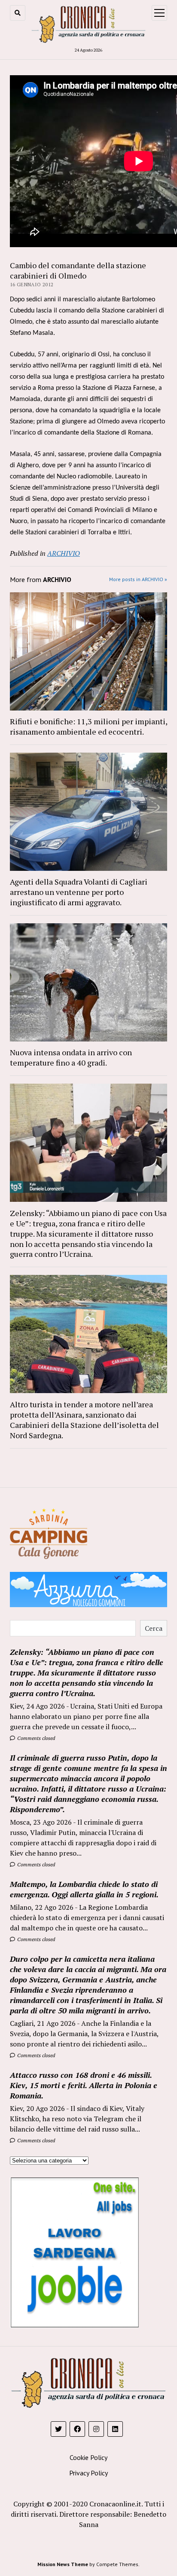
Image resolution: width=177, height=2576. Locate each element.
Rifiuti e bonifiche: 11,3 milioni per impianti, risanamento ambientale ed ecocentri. (88, 726)
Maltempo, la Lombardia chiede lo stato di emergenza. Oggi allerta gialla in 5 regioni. (84, 1889)
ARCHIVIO (64, 553)
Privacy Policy (88, 2473)
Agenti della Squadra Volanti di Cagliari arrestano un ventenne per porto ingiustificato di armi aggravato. (79, 892)
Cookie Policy (88, 2457)
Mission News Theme (63, 2564)
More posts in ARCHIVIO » (138, 579)
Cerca (154, 1628)
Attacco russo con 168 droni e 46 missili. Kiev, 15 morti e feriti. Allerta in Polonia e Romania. (84, 2085)
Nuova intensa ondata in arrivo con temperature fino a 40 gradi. (71, 1057)
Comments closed (35, 1738)
